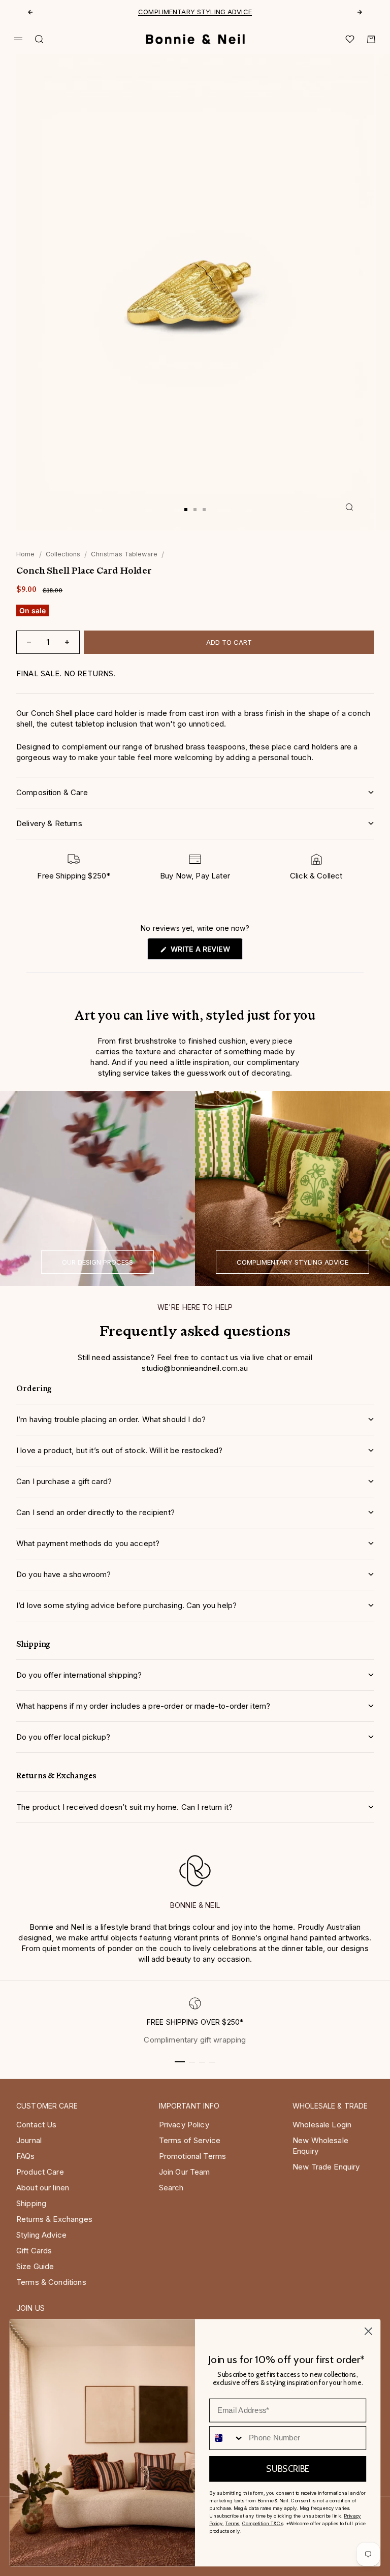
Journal (29, 2140)
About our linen (43, 2188)
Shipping (31, 2203)
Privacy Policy (184, 2125)
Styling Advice (41, 2235)
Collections (63, 554)
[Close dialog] (368, 2331)
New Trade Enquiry (326, 2167)
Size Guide (35, 2266)
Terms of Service (190, 2140)
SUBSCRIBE (287, 2469)
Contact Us (37, 2125)
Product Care (40, 2172)
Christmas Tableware (124, 554)
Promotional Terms (193, 2156)
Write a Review (205, 952)
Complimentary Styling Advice (195, 12)
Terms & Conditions (51, 2282)
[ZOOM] (349, 507)
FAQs (26, 2156)
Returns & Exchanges (54, 2219)
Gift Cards (34, 2251)
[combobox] (227, 2438)
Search (171, 2188)
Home (26, 554)
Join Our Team (185, 2172)
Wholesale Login (322, 2125)
